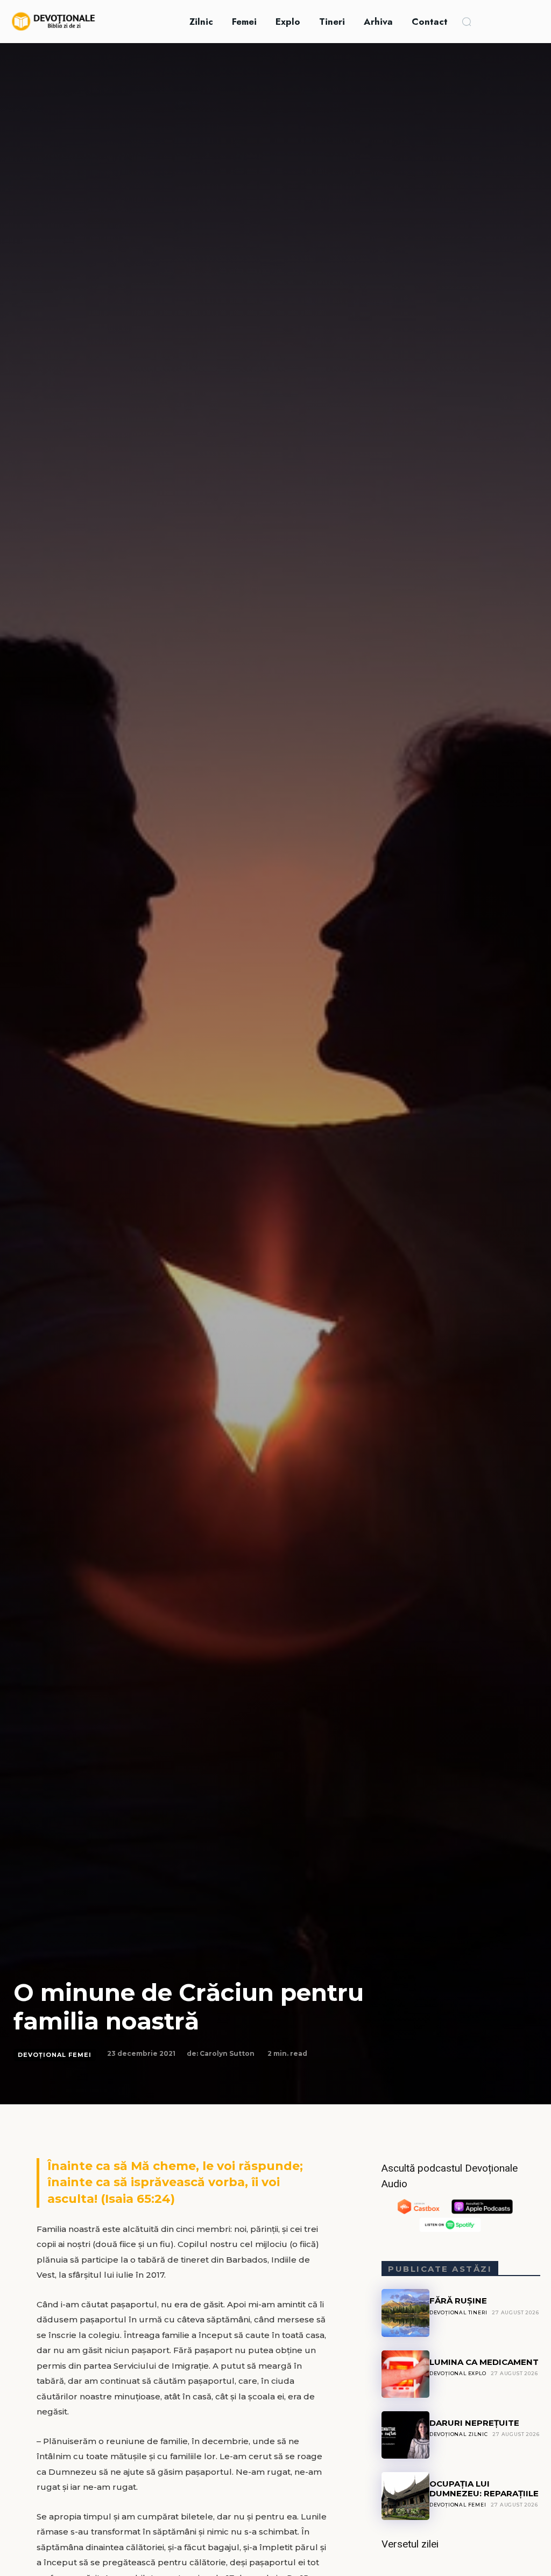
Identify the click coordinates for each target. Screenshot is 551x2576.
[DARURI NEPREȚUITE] (405, 2435)
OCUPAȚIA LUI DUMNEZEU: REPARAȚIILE (484, 2488)
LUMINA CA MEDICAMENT (484, 2362)
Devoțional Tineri (458, 2312)
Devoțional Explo (458, 2373)
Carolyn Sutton (227, 2053)
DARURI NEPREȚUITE (474, 2423)
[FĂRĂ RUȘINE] (405, 2313)
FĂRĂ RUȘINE (458, 2301)
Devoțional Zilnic (459, 2434)
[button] (467, 22)
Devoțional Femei (55, 2055)
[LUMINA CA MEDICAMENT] (405, 2374)
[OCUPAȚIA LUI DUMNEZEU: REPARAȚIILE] (405, 2496)
